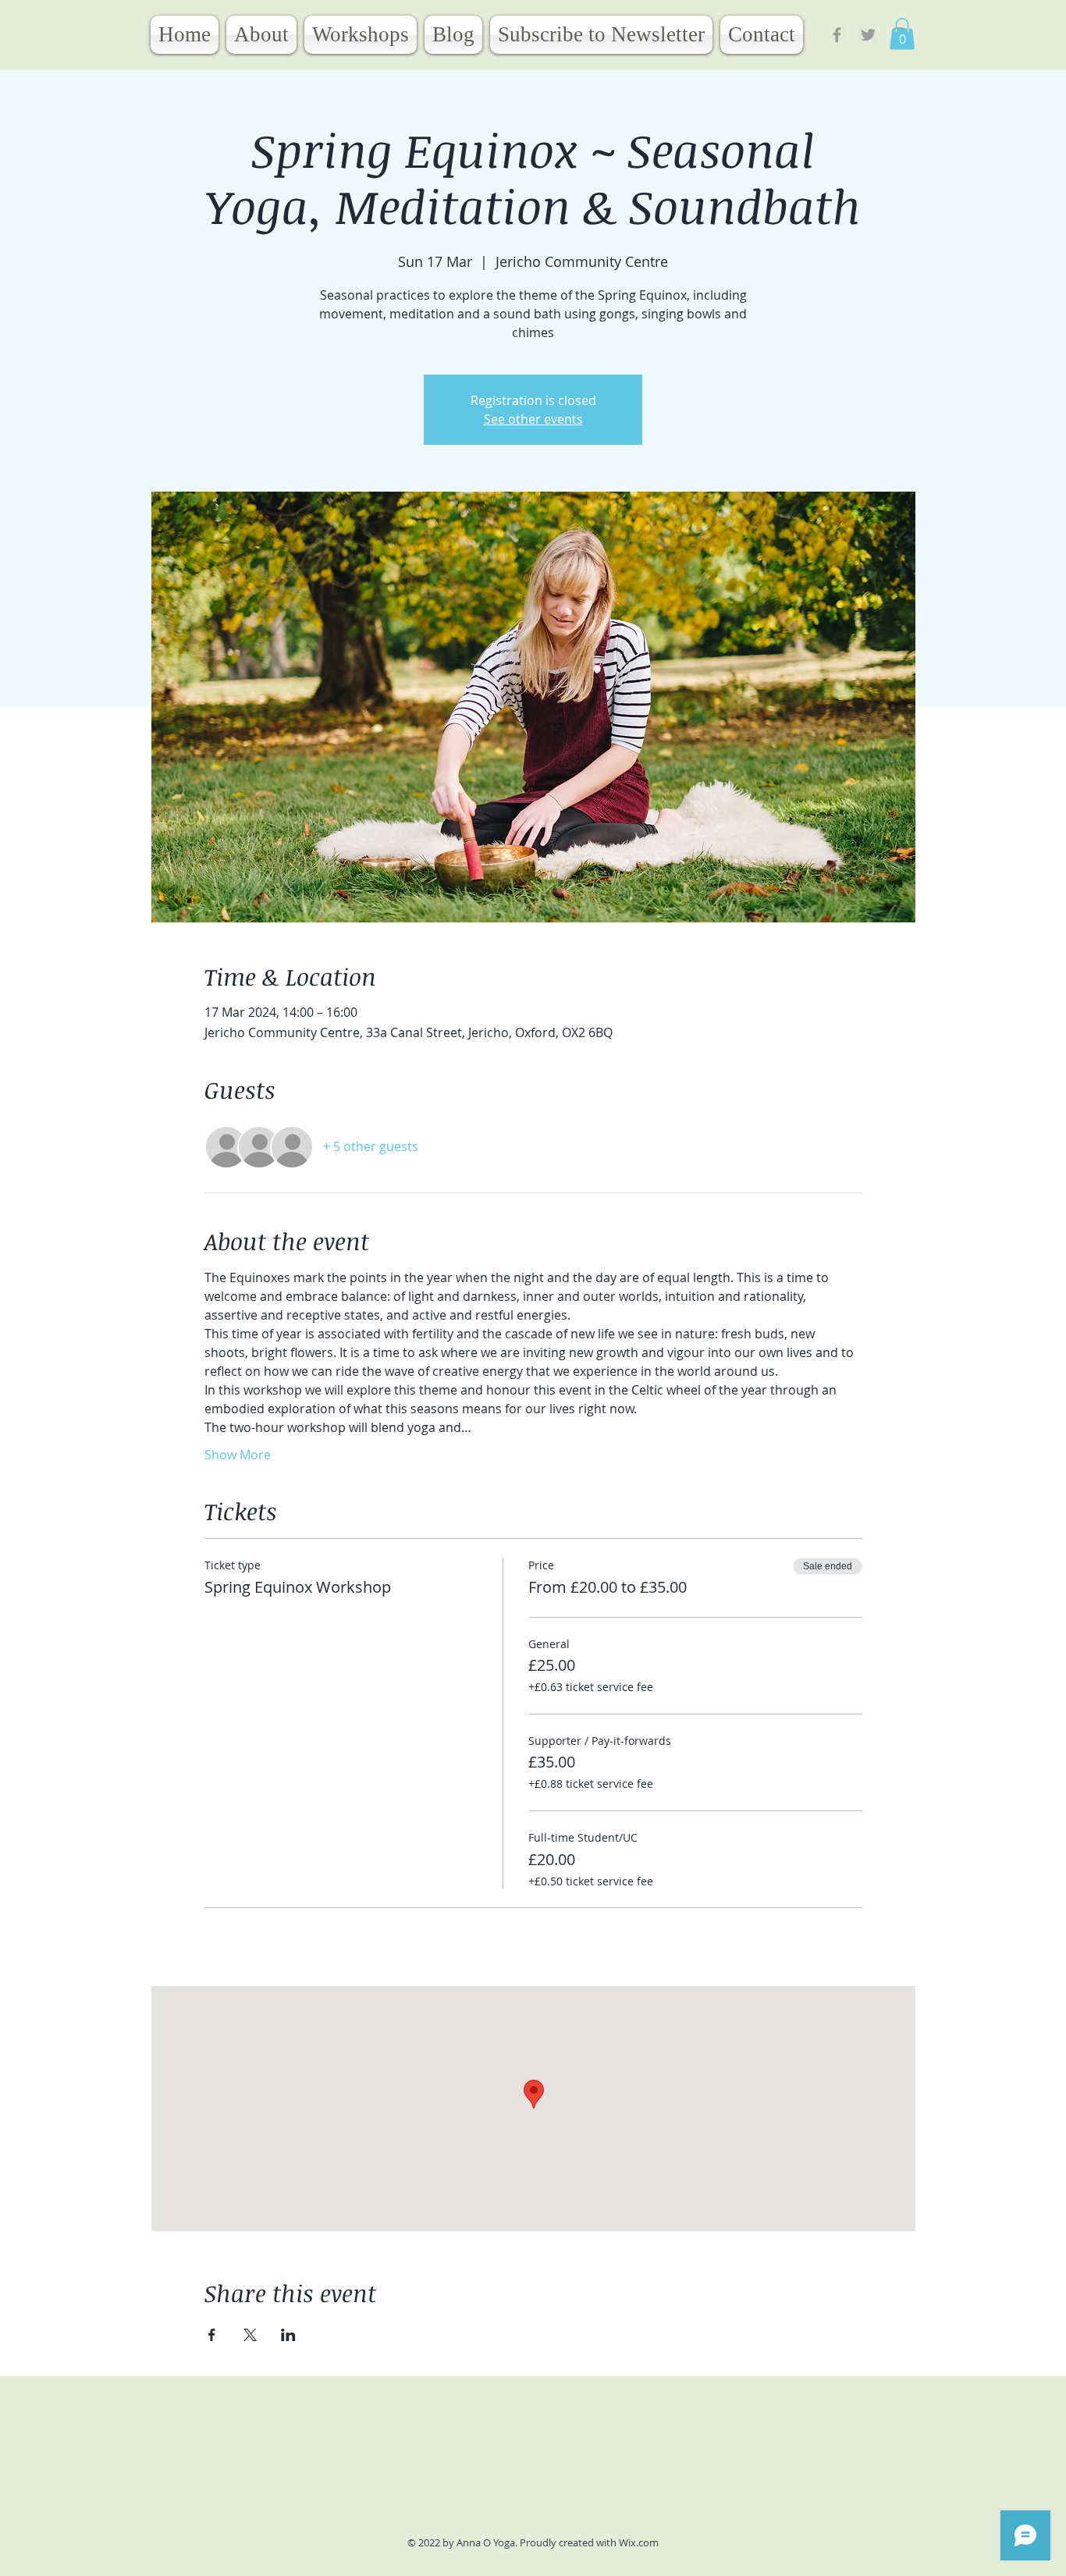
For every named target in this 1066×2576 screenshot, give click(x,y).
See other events (533, 419)
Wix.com (639, 2542)
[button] (902, 34)
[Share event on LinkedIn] (288, 2335)
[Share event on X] (250, 2335)
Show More (238, 1455)
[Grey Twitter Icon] (868, 35)
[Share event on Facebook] (212, 2335)
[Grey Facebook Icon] (837, 35)
